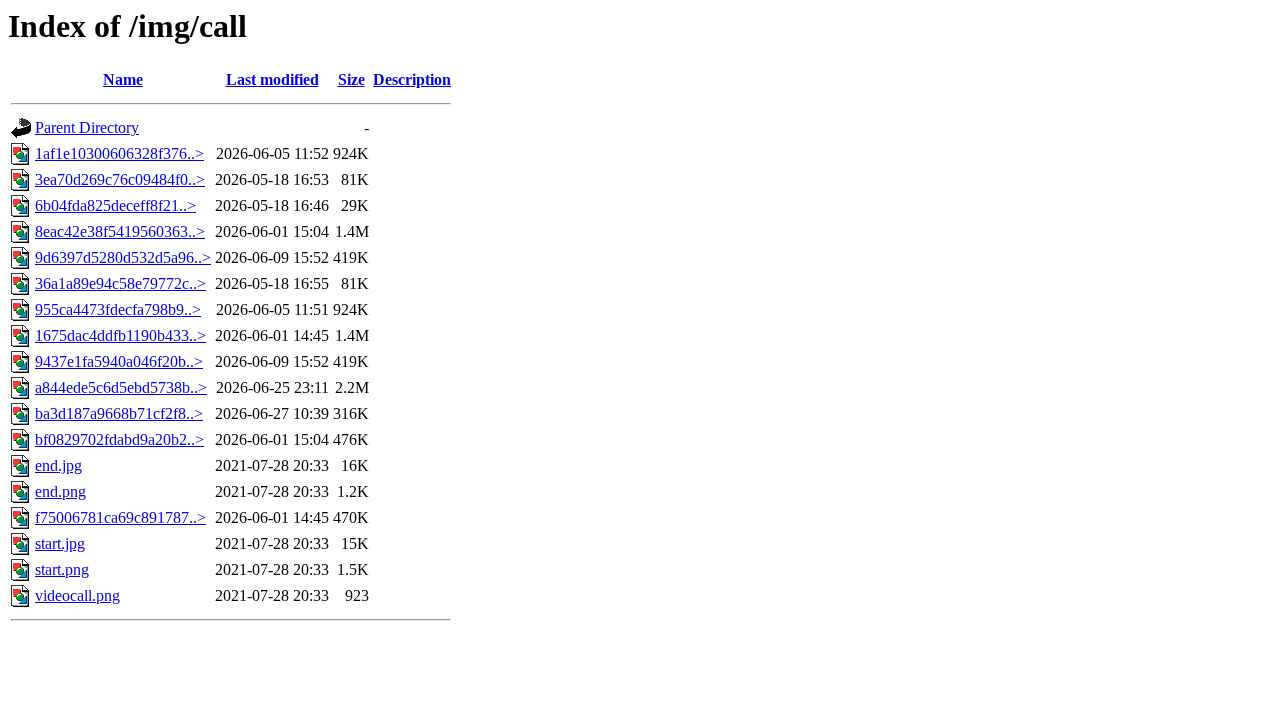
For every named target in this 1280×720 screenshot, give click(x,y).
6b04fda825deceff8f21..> (115, 205)
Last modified (272, 79)
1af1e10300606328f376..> (119, 153)
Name (123, 79)
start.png (62, 569)
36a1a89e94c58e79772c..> (120, 283)
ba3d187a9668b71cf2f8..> (119, 413)
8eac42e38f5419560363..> (120, 231)
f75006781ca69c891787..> (120, 517)
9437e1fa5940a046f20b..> (119, 361)
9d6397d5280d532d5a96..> (123, 257)
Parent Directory (87, 127)
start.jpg (60, 543)
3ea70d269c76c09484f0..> (120, 179)
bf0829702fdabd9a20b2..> (119, 439)
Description (412, 79)
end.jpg (58, 465)
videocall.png (77, 595)
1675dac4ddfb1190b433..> (120, 335)
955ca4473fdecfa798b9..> (118, 309)
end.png (60, 491)
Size (351, 79)
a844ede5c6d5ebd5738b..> (121, 387)
